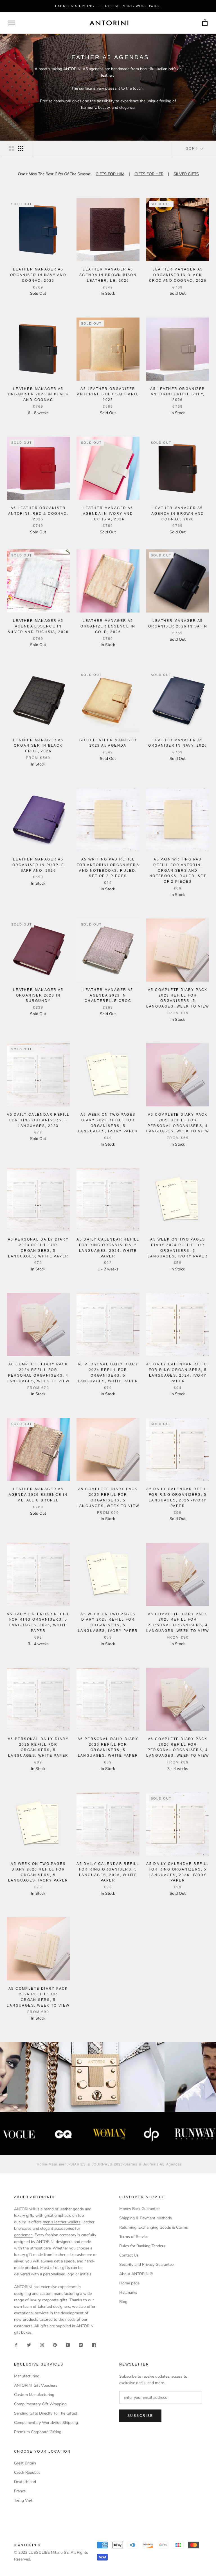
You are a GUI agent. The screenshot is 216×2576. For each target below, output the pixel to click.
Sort (193, 148)
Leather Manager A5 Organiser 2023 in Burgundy (38, 995)
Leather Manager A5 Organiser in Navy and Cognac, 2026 (38, 275)
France (20, 2491)
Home (42, 2164)
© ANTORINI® (27, 2545)
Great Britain (25, 2463)
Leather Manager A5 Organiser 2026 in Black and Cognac (38, 394)
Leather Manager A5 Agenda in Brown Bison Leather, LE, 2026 (108, 275)
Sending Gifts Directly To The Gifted (46, 2413)
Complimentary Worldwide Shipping (46, 2423)
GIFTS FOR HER (149, 174)
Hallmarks (128, 2292)
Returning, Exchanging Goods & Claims (154, 2227)
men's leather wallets (62, 2222)
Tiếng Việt (23, 2500)
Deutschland (25, 2482)
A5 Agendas (171, 2164)
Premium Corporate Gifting (38, 2432)
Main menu (59, 2164)
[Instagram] (42, 2345)
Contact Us (129, 2255)
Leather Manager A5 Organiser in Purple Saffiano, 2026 (38, 865)
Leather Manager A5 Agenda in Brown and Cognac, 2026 (178, 514)
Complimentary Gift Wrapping (40, 2404)
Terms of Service (134, 2237)
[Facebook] (16, 2345)
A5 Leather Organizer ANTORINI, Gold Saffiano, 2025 (108, 394)
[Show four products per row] (21, 148)
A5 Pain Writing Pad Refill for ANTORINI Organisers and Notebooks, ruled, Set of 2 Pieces (178, 870)
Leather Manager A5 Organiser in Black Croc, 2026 (38, 746)
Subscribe (140, 2416)
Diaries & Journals (141, 2164)
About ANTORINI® (136, 2274)
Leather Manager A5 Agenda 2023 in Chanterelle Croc (108, 995)
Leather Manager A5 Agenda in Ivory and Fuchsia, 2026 (108, 514)
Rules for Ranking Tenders (142, 2246)
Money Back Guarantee (139, 2209)
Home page (129, 2283)
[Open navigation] (12, 23)
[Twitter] (29, 2345)
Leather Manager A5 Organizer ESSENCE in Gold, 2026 (108, 626)
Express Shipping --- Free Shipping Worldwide (108, 6)
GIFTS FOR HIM (110, 174)
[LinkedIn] (81, 2345)
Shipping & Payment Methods (146, 2218)
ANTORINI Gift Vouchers (36, 2385)
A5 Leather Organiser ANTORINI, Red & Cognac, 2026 (38, 514)
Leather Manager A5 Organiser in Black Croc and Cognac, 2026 (178, 275)
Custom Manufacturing (34, 2395)
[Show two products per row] (11, 148)
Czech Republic (27, 2472)
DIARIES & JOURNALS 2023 (97, 2164)
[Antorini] (109, 23)
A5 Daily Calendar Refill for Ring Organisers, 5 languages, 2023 (38, 1120)
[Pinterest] (55, 2345)
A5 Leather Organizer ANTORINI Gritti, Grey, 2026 (178, 394)
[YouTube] (68, 2345)
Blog (123, 2302)
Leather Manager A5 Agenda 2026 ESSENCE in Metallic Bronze (38, 1495)
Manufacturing (27, 2376)
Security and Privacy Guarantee (146, 2265)
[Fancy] (94, 2345)
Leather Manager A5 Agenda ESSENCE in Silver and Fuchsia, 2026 (38, 626)
